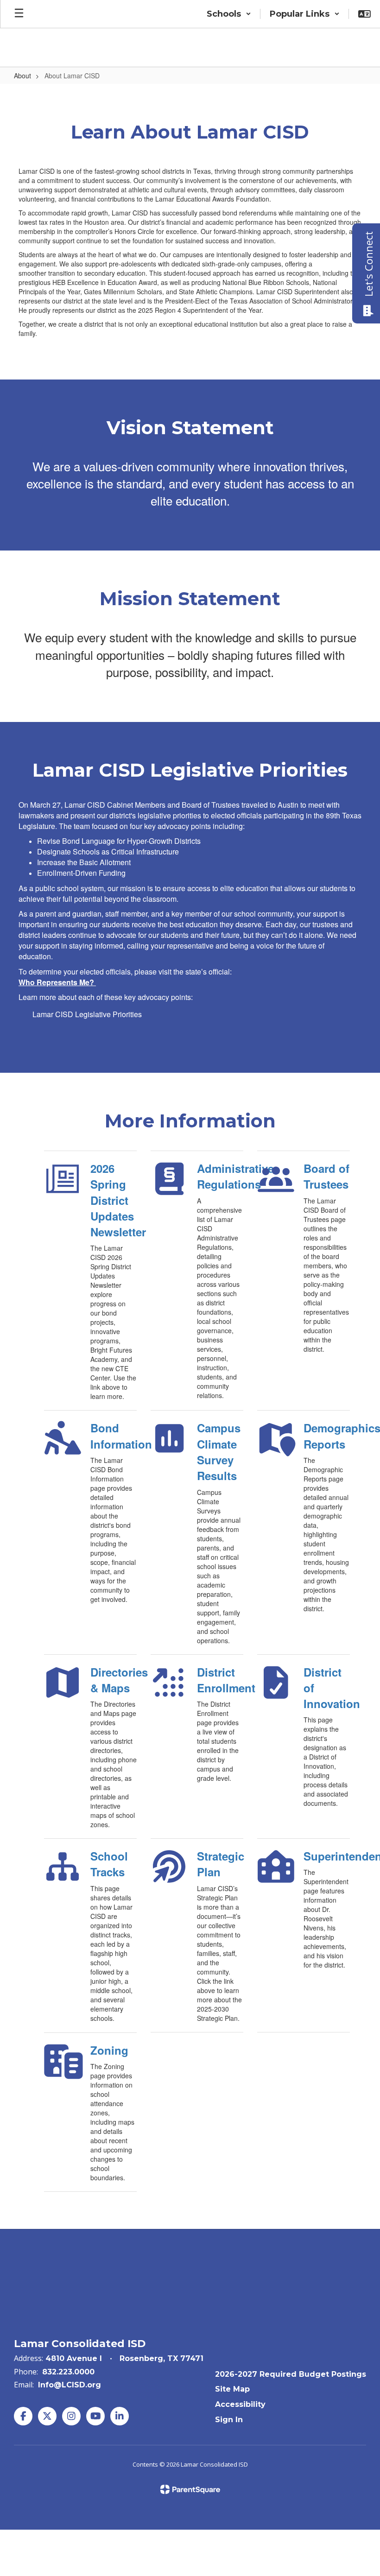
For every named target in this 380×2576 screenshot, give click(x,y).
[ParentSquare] (190, 2489)
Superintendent (327, 1856)
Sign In (229, 2420)
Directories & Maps (114, 1680)
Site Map (232, 2389)
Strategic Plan (220, 1864)
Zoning (109, 2050)
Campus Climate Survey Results (219, 1452)
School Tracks (109, 1864)
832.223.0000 (68, 2372)
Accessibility (240, 2404)
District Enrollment (220, 1680)
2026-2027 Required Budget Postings (291, 2374)
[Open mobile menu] (19, 14)
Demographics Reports (327, 1436)
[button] (229, 14)
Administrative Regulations (220, 1176)
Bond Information (114, 1436)
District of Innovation (327, 1688)
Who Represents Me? (56, 982)
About (22, 76)
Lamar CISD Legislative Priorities (87, 1014)
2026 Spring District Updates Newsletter (114, 1200)
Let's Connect (368, 264)
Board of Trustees (326, 1176)
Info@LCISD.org (70, 2385)
